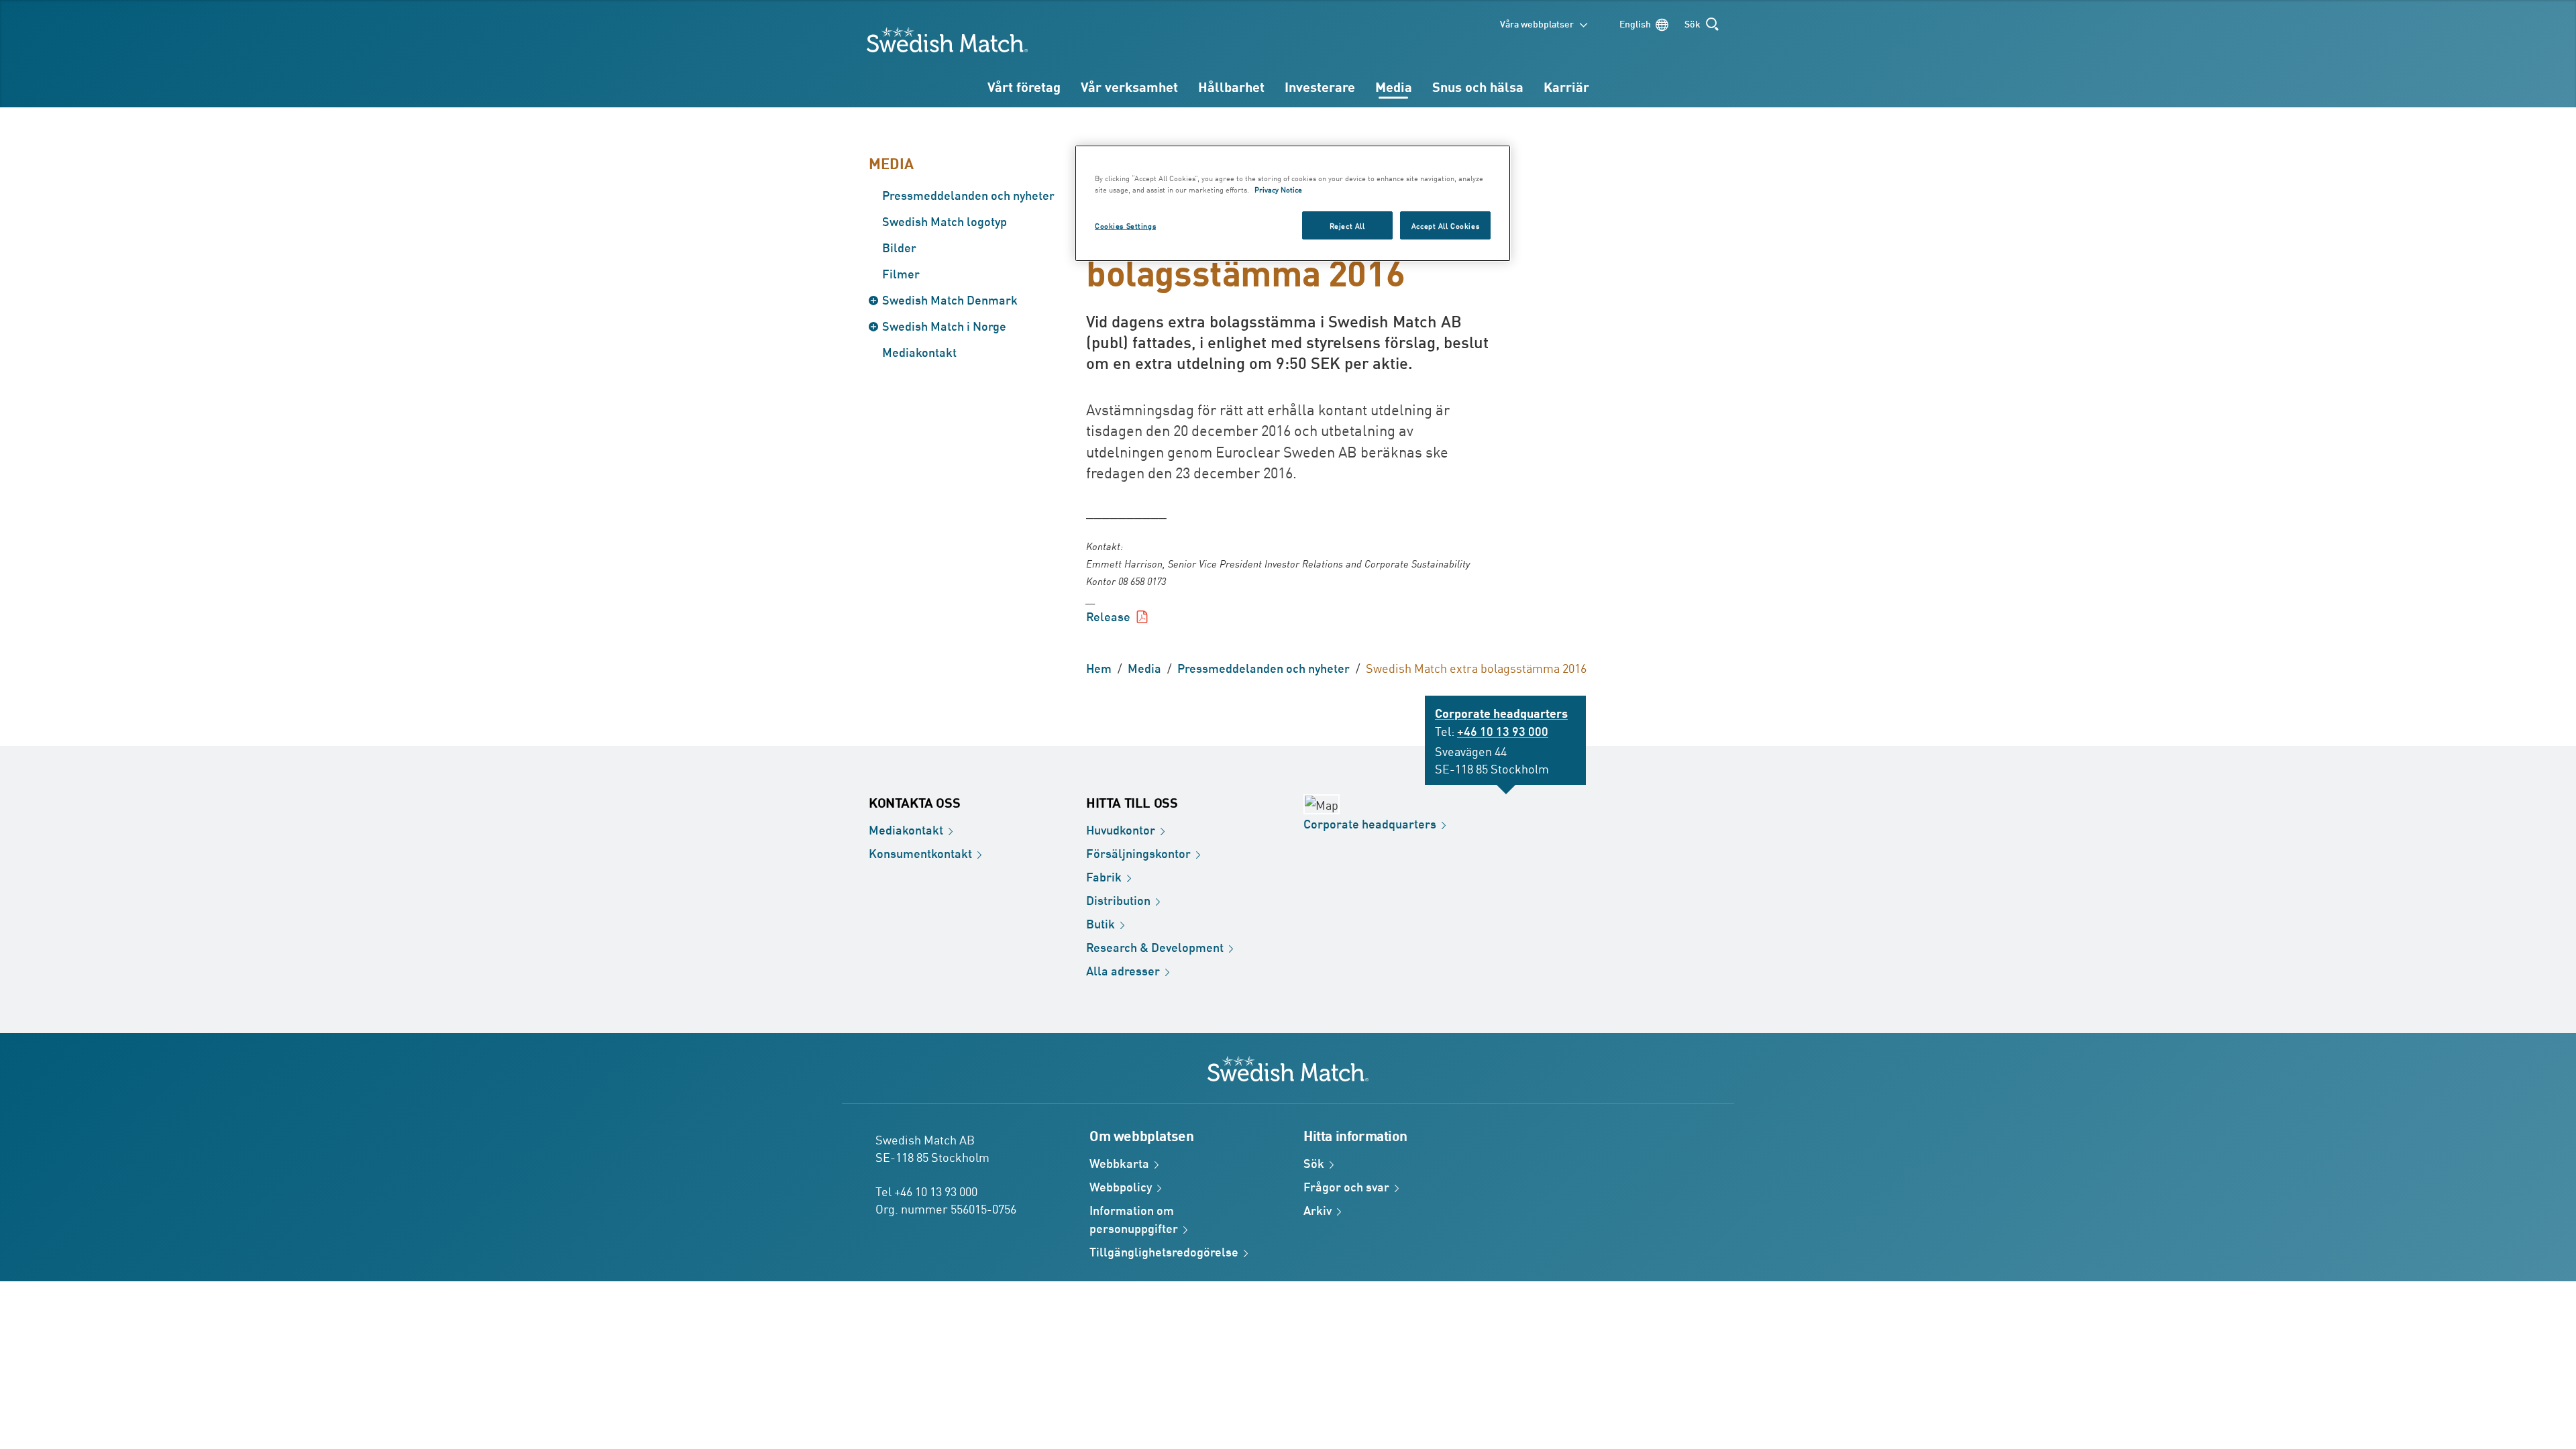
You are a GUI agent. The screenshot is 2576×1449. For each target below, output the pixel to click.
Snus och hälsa (1478, 86)
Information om (1134, 1219)
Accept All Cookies (1445, 225)
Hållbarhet (1231, 86)
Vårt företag (1024, 86)
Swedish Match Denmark (950, 299)
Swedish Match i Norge (944, 325)
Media (1394, 86)
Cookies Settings (1125, 225)
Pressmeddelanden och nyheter (968, 195)
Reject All (1347, 225)
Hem (1099, 667)
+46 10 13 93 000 (1503, 731)
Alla (1123, 970)
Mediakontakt (919, 352)
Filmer (901, 273)
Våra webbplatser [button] (1537, 23)
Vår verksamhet (1129, 86)
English (1635, 23)
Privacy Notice (1278, 189)
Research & (1155, 947)
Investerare (1320, 86)
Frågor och (1346, 1186)
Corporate (1370, 823)
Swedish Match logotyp (945, 221)
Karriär (1566, 86)
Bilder (899, 247)
